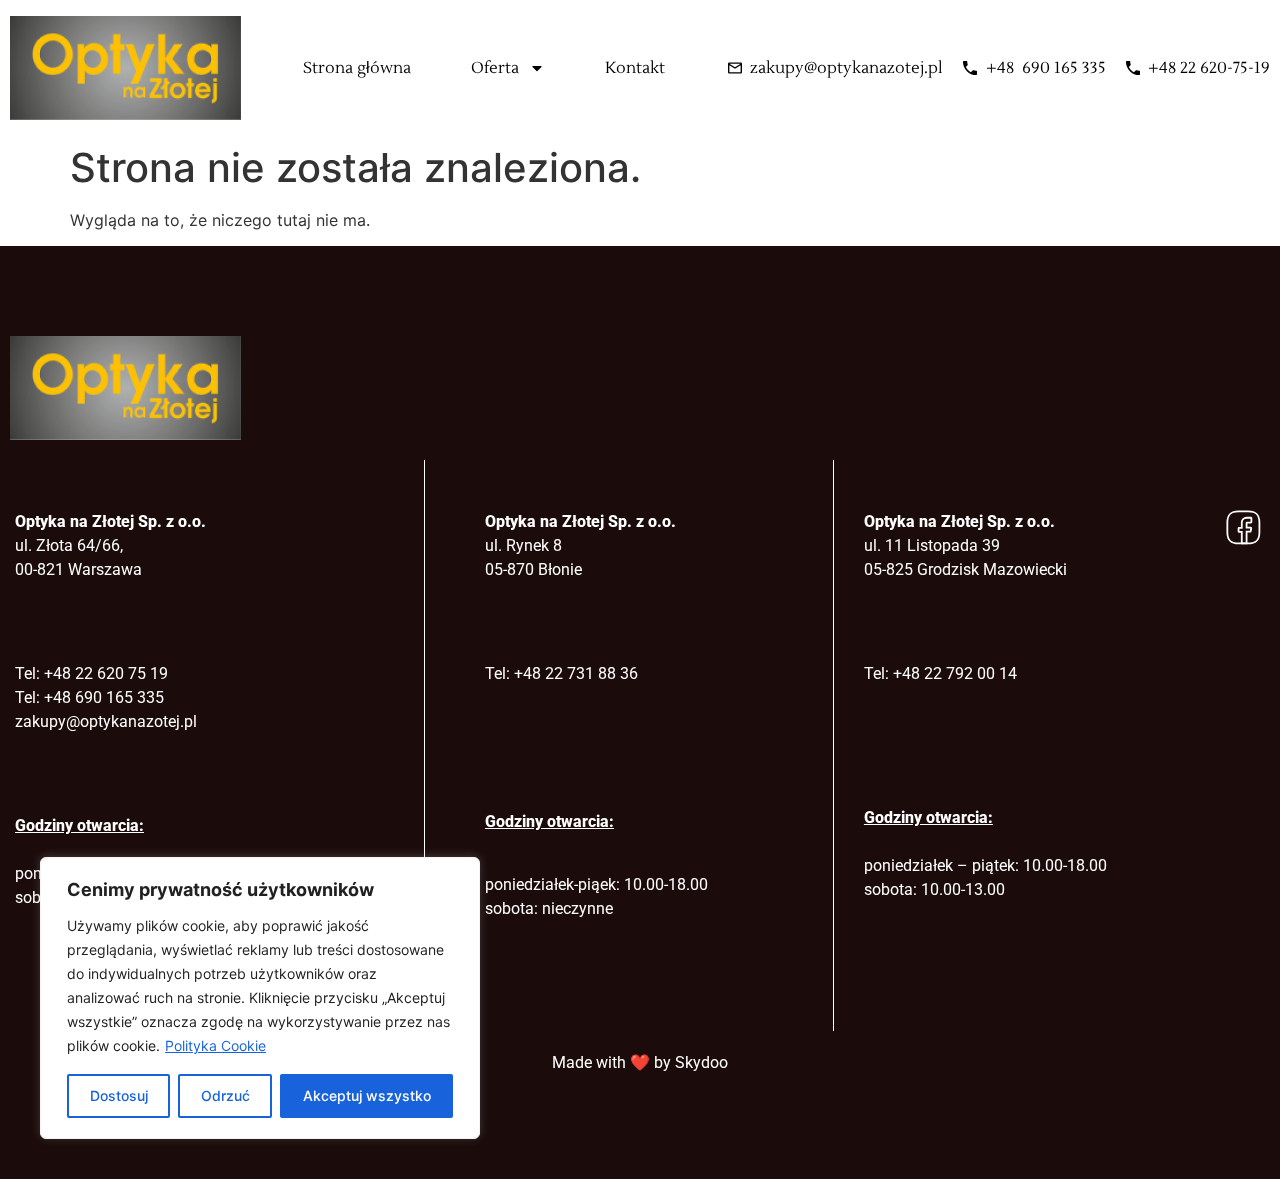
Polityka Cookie (215, 1045)
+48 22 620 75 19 (106, 673)
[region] (260, 998)
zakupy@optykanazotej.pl (106, 721)
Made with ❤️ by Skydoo (640, 1062)
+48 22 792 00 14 (955, 673)
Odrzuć (225, 1095)
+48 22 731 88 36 (576, 673)
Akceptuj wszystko (367, 1095)
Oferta (495, 68)
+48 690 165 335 (104, 697)
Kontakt (635, 68)
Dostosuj (119, 1095)
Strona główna (357, 68)
